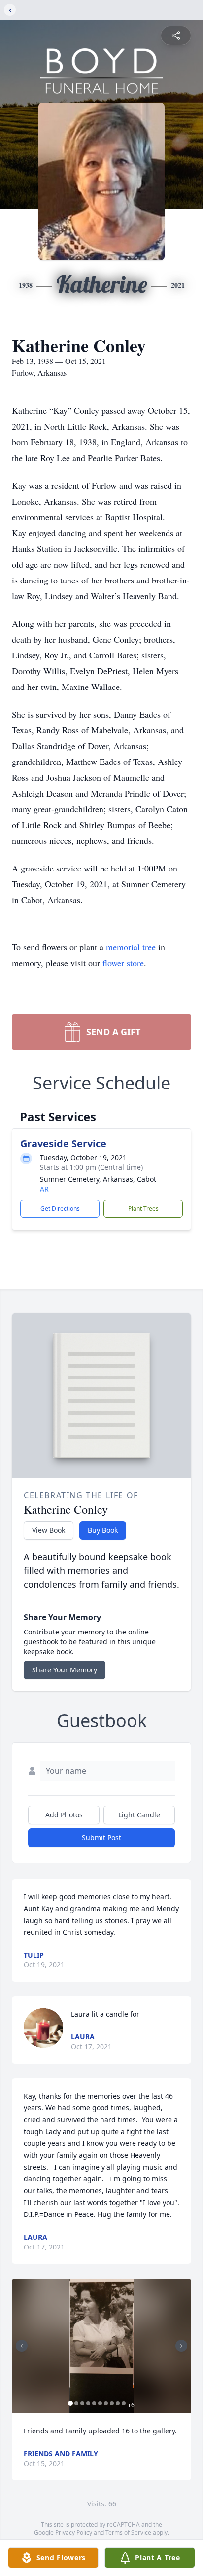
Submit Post (101, 1837)
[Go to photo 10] (124, 2403)
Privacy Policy (74, 2532)
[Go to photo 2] (76, 2403)
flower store (123, 963)
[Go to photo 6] (100, 2403)
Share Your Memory (65, 1670)
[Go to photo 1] (70, 2403)
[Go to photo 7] (106, 2403)
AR (44, 1189)
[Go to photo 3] (82, 2403)
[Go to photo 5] (94, 2403)
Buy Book (103, 1530)
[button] (101, 2346)
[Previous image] (22, 2346)
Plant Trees (143, 1209)
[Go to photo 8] (112, 2403)
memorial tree (131, 947)
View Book (49, 1530)
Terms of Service (128, 2532)
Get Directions (60, 1209)
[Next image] (181, 2346)
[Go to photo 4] (88, 2403)
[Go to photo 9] (118, 2403)
